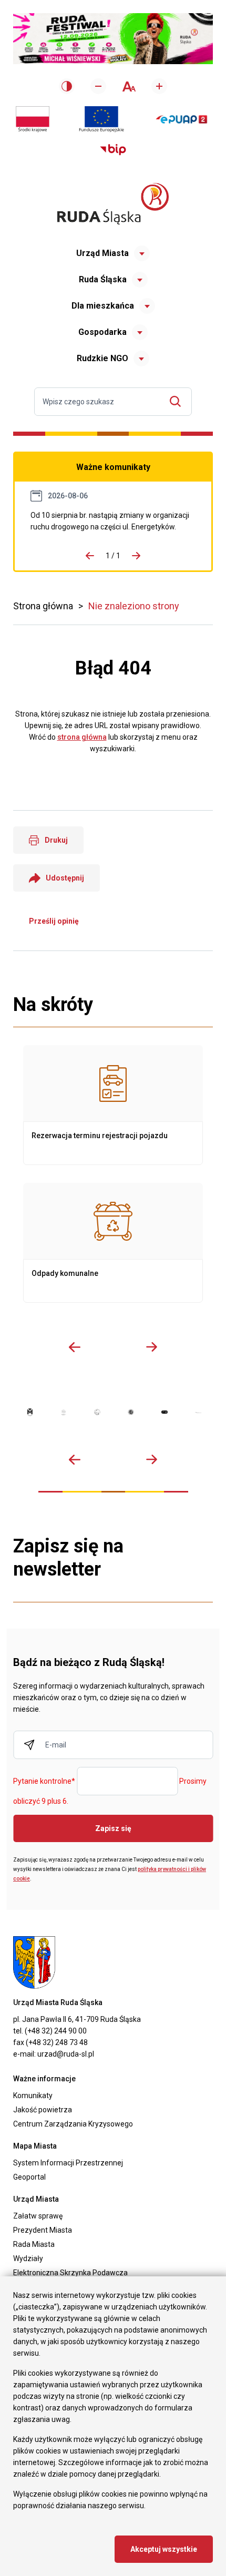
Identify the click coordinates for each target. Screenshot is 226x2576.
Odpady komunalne (113, 1243)
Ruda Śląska (103, 279)
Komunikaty (33, 2095)
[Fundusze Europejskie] (101, 119)
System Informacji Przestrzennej (68, 2163)
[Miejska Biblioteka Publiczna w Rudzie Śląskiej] (131, 1412)
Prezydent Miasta (43, 2230)
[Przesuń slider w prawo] (151, 1347)
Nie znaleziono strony (134, 606)
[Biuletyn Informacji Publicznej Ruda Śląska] (113, 150)
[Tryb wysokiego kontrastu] (67, 86)
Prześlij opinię (54, 921)
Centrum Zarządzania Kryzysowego (73, 2124)
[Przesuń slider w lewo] (75, 1347)
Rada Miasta (34, 2244)
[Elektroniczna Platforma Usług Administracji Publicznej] (182, 120)
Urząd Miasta (102, 253)
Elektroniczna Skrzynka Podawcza (70, 2273)
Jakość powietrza (43, 2110)
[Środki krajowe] (33, 119)
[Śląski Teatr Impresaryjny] (165, 1412)
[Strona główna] (113, 204)
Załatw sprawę (38, 2216)
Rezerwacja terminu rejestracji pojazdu (113, 1105)
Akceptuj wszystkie (164, 2549)
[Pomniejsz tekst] (98, 86)
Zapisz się (113, 1828)
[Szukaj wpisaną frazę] (178, 401)
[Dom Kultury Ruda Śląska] (198, 1413)
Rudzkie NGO (102, 358)
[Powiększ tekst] (159, 86)
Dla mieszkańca (103, 306)
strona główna (82, 737)
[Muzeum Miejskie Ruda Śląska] (97, 1412)
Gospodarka (102, 332)
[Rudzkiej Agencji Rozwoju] (64, 1413)
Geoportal (29, 2177)
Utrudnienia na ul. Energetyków (113, 521)
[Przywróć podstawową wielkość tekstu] (129, 86)
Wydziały (28, 2258)
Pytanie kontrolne (44, 1782)
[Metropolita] (30, 1412)
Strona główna (43, 606)
